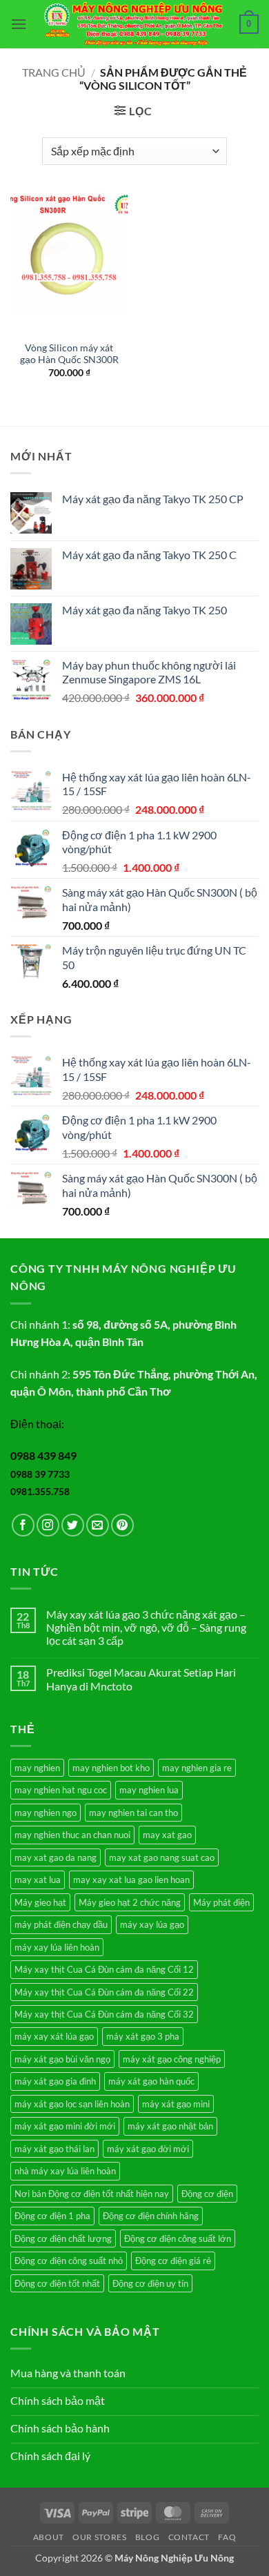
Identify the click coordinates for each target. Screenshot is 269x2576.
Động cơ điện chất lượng (63, 2238)
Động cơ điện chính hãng (151, 2216)
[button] (19, 24)
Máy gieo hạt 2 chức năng (130, 1902)
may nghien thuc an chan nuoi (72, 1835)
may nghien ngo (46, 1813)
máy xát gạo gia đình (55, 2081)
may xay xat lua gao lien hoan (131, 1880)
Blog (147, 2537)
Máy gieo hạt (40, 1902)
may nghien (37, 1768)
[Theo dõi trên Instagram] (48, 1525)
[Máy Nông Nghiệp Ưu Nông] (133, 25)
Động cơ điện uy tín (150, 2283)
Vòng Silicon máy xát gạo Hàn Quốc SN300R (69, 354)
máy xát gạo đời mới (148, 2149)
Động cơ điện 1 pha (52, 2216)
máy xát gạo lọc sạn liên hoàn (72, 2104)
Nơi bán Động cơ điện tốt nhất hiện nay (92, 2194)
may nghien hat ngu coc (61, 1790)
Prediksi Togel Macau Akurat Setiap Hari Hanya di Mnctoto (141, 1679)
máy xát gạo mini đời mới (65, 2126)
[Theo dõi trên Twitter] (73, 1525)
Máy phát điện (221, 1902)
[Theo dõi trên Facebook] (23, 1525)
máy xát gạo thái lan (54, 2149)
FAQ (227, 2537)
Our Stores (99, 2537)
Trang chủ (54, 72)
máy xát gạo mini (176, 2104)
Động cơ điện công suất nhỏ (69, 2261)
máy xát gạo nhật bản (170, 2126)
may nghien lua (149, 1790)
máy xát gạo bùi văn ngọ (62, 2059)
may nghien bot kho (111, 1768)
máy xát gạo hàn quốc (151, 2081)
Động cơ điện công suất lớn (178, 2238)
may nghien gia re (197, 1768)
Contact (189, 2537)
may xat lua (38, 1880)
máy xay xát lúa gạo (54, 2036)
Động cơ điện (207, 2194)
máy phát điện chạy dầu (61, 1924)
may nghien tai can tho (133, 1813)
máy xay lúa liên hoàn (57, 1947)
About (49, 2537)
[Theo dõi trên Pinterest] (122, 1525)
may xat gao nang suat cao (162, 1857)
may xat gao (167, 1835)
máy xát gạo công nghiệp (172, 2059)
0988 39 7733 (40, 1474)
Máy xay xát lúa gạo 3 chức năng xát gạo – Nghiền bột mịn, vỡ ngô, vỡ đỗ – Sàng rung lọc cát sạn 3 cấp (146, 1627)
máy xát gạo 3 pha (143, 2036)
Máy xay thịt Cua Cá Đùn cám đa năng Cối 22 (104, 1992)
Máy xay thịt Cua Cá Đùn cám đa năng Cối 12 (104, 1969)
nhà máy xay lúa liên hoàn (65, 2171)
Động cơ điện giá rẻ (173, 2261)
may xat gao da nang (56, 1857)
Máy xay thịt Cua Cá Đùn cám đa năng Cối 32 (104, 2014)
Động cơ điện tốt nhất (57, 2283)
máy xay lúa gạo (152, 1924)
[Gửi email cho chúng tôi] (98, 1525)
